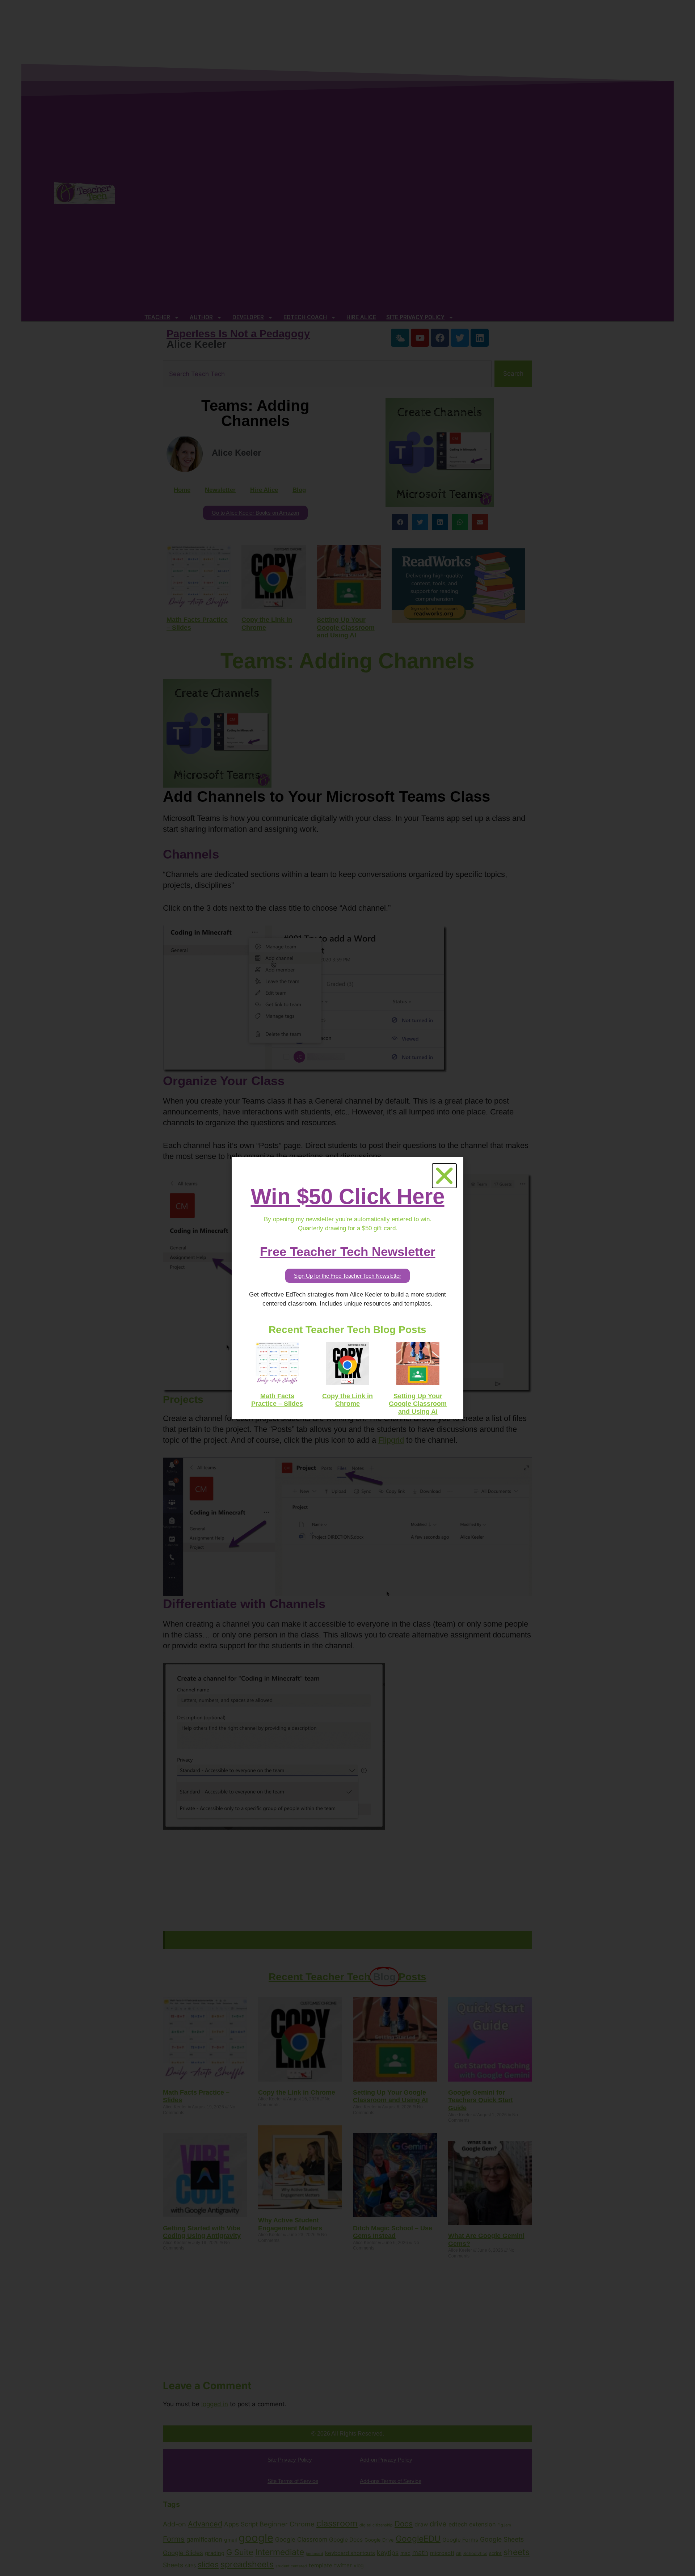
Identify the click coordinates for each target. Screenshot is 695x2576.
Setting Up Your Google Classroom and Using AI (418, 1404)
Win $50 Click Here (348, 1196)
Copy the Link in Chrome (347, 1400)
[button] (444, 1176)
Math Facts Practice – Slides (277, 1400)
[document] (347, 1288)
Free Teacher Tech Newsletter (348, 1251)
